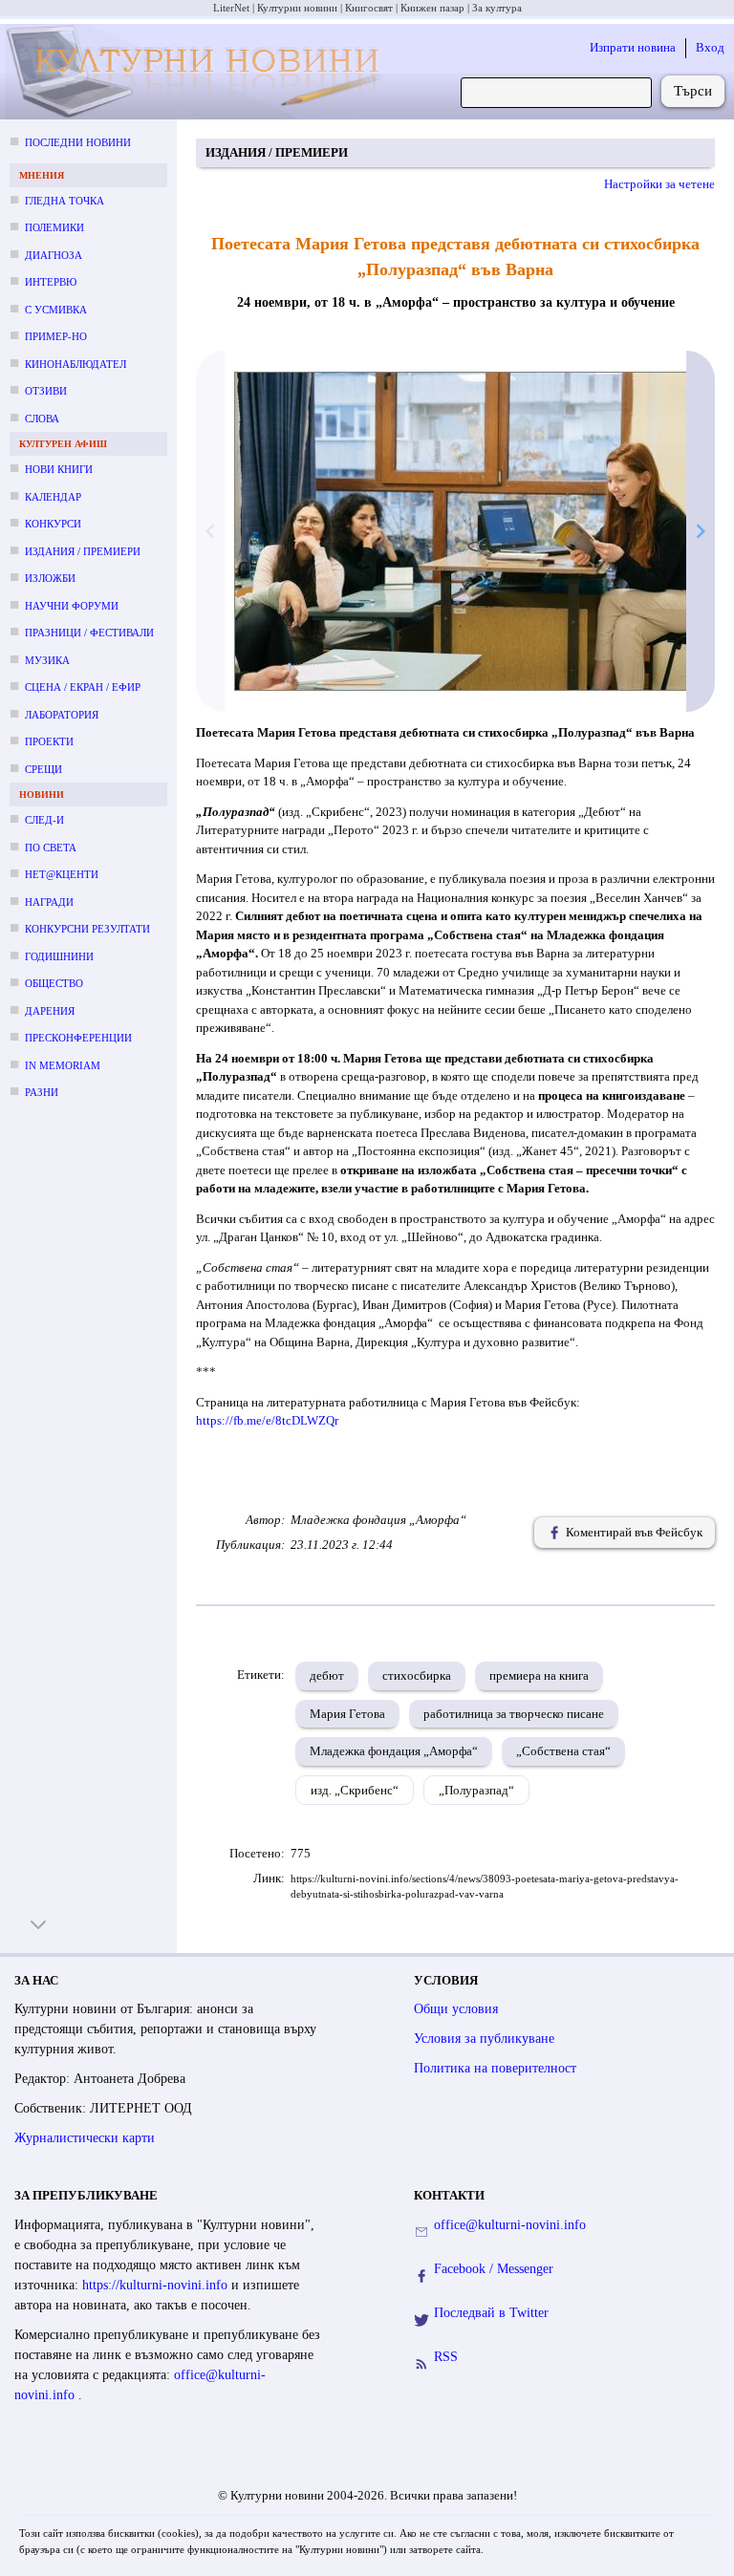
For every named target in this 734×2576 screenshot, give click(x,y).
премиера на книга (539, 1675)
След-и (44, 820)
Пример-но (56, 336)
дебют (327, 1675)
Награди (49, 902)
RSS (446, 2357)
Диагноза (54, 255)
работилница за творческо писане (514, 1714)
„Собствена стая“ (563, 1751)
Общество (54, 983)
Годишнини (59, 956)
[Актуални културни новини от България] (196, 72)
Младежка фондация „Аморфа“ (394, 1751)
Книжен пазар (432, 8)
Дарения (50, 1011)
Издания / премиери (83, 551)
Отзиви (46, 391)
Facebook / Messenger (494, 2269)
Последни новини (78, 142)
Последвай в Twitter (491, 2313)
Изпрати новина (633, 47)
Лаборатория (62, 715)
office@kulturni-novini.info (510, 2225)
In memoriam (63, 1065)
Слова (42, 419)
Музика (47, 660)
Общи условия (456, 2009)
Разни (42, 1092)
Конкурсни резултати (87, 929)
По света (51, 848)
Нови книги (59, 469)
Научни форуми (72, 606)
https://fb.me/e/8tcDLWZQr (267, 1420)
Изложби (50, 578)
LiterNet (231, 8)
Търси (693, 91)
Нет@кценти (62, 874)
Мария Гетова (347, 1714)
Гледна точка (65, 201)
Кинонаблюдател (76, 364)
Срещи (43, 769)
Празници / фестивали (89, 633)
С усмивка (56, 310)
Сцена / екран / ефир (83, 687)
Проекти (49, 741)
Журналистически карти (85, 2138)
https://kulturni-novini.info (157, 2285)
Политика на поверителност (495, 2068)
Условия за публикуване (484, 2039)
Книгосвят (369, 8)
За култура (497, 8)
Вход (710, 47)
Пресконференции (78, 1038)
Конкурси (53, 524)
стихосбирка (417, 1675)
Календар (53, 497)
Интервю (51, 282)
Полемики (54, 227)
